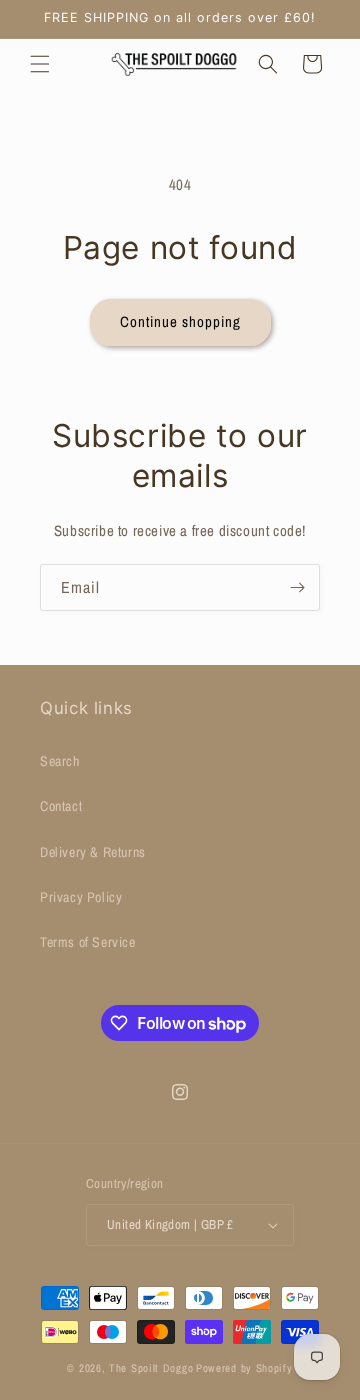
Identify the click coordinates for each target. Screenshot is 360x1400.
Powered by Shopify (244, 1368)
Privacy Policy (81, 897)
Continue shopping (180, 321)
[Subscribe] (297, 587)
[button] (40, 64)
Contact (61, 806)
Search (60, 761)
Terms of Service (88, 942)
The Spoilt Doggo (151, 1368)
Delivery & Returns (93, 852)
